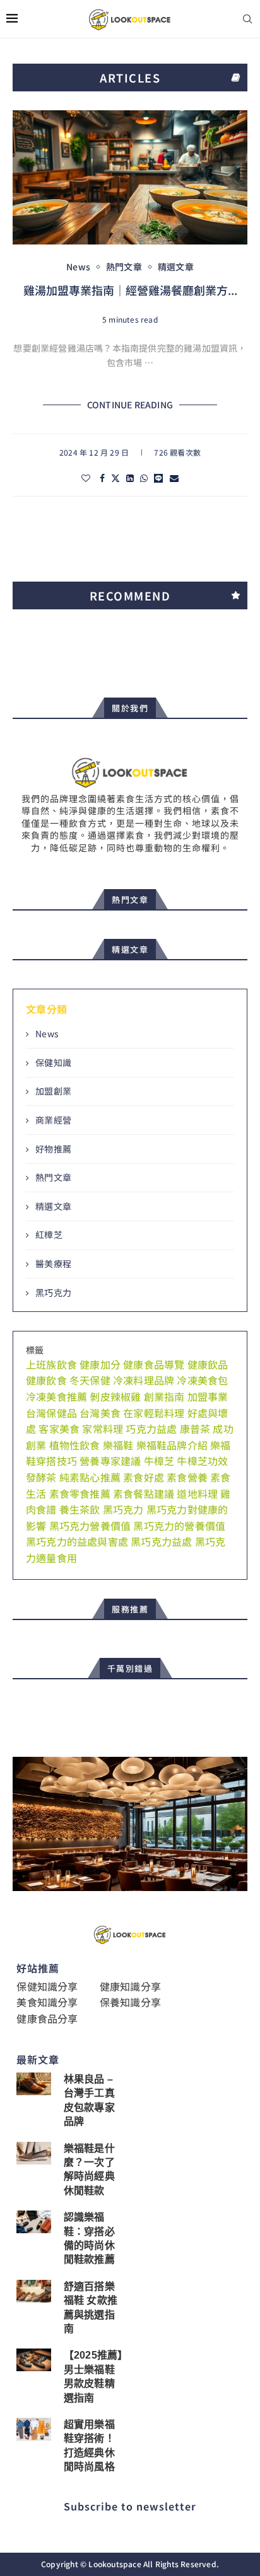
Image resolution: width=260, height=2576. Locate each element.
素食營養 (187, 1477)
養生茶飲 (80, 1509)
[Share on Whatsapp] (144, 478)
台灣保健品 (51, 1413)
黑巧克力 (53, 1293)
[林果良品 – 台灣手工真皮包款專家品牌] (33, 2084)
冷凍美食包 (202, 1380)
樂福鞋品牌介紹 (172, 1445)
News (47, 1034)
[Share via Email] (174, 478)
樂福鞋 (118, 1445)
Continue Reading (130, 405)
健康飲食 (46, 1380)
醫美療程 (53, 1264)
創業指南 (164, 1396)
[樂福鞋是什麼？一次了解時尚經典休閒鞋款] (33, 2153)
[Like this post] (86, 478)
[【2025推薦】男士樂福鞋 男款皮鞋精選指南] (33, 2360)
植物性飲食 (75, 1445)
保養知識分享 (130, 2002)
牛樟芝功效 (202, 1461)
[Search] (247, 20)
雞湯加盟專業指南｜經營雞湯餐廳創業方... (130, 290)
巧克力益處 (151, 1429)
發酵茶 (41, 1477)
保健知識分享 (47, 1986)
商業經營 (53, 1120)
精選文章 (53, 1206)
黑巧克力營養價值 (90, 1526)
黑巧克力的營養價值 (179, 1526)
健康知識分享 (130, 1986)
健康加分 (100, 1364)
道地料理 (197, 1493)
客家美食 (59, 1429)
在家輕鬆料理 (154, 1413)
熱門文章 (53, 1177)
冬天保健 (90, 1380)
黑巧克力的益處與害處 (77, 1541)
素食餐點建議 (144, 1493)
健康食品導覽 (154, 1364)
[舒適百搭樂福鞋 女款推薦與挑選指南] (33, 2291)
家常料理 (103, 1429)
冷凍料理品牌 (144, 1380)
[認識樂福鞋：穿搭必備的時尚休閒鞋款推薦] (33, 2222)
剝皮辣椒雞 (115, 1396)
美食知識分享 (47, 2002)
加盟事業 (208, 1396)
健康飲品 (208, 1364)
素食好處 (144, 1477)
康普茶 (195, 1429)
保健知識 (53, 1063)
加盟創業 (53, 1091)
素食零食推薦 (80, 1493)
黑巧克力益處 (161, 1541)
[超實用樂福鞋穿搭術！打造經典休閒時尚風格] (33, 2429)
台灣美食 (100, 1413)
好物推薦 (53, 1149)
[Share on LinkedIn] (130, 478)
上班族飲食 (51, 1364)
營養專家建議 (110, 1461)
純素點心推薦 (90, 1477)
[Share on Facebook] (102, 478)
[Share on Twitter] (115, 478)
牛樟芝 (159, 1461)
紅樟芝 (49, 1235)
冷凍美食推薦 (56, 1396)
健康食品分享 (47, 2018)
